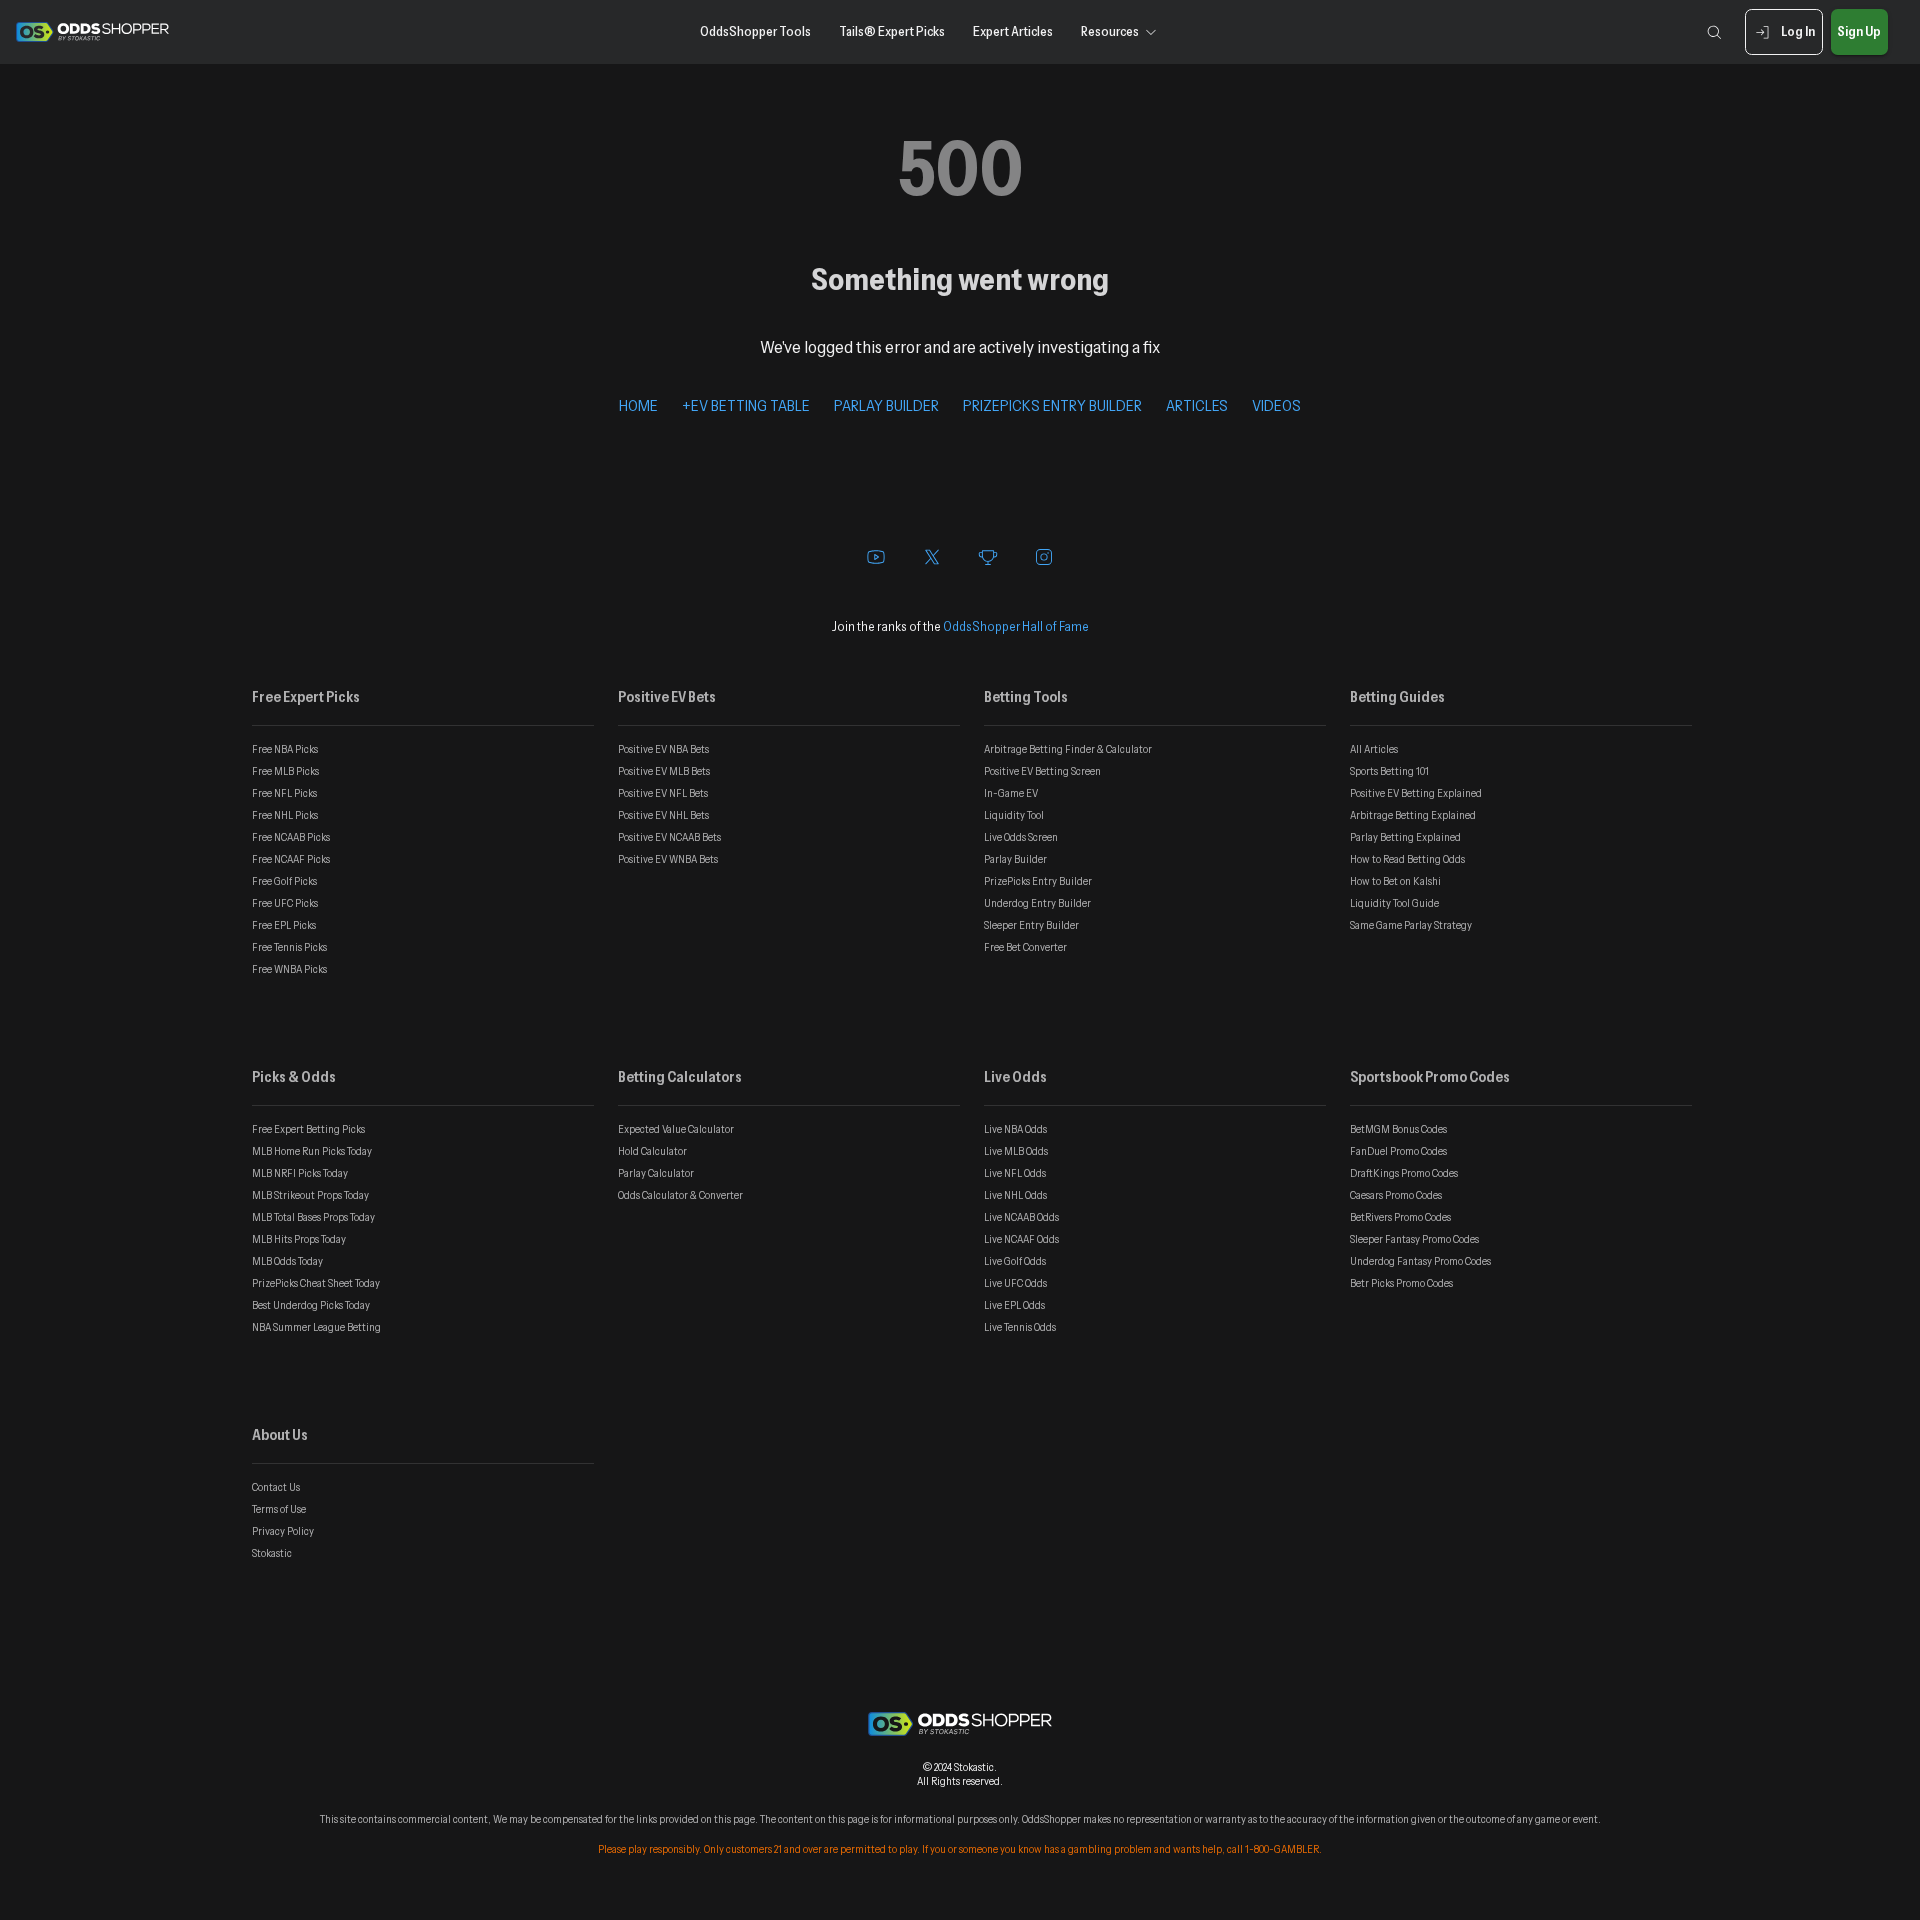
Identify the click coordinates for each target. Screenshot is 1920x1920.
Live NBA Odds (1015, 1129)
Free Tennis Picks (289, 947)
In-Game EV (1011, 793)
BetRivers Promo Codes (1400, 1217)
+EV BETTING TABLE (746, 405)
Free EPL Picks (284, 925)
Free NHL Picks (285, 815)
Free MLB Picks (285, 771)
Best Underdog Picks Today (311, 1305)
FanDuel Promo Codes (1398, 1151)
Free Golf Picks (284, 881)
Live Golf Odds (1015, 1261)
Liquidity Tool (1014, 815)
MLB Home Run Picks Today (312, 1151)
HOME (638, 405)
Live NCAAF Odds (1021, 1239)
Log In (1798, 31)
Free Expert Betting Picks (308, 1129)
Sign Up (1859, 31)
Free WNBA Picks (289, 969)
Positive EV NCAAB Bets (669, 837)
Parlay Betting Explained (1405, 837)
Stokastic (272, 1553)
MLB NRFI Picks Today (300, 1173)
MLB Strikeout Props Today (310, 1195)
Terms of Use (279, 1509)
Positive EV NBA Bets (663, 749)
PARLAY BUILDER (886, 405)
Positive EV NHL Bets (663, 815)
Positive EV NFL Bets (663, 793)
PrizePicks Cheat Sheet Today (316, 1283)
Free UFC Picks (285, 903)
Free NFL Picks (284, 793)
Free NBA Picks (285, 749)
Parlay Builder (1015, 859)
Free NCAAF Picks (291, 859)
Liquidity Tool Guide (1394, 903)
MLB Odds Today (287, 1261)
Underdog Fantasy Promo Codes (1420, 1261)
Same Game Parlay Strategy (1411, 925)
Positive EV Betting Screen (1042, 771)
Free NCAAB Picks (291, 837)
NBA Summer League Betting (316, 1327)
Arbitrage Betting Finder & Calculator (1068, 749)
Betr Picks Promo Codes (1401, 1283)
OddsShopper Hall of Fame (1016, 626)
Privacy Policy (283, 1531)
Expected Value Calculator (676, 1129)
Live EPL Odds (1014, 1305)
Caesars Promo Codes (1396, 1195)
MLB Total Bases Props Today (313, 1217)
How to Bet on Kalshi (1395, 881)
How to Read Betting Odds (1407, 859)
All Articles (1374, 749)
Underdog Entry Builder (1037, 903)
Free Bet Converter (1025, 947)
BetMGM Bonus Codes (1398, 1129)
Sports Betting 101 (1389, 771)
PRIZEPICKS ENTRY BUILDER (1052, 405)
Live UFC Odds (1015, 1283)
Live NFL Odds (1015, 1173)
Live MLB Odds (1016, 1151)
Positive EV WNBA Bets (668, 859)
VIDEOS (1276, 405)
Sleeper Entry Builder (1031, 925)
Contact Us (276, 1487)
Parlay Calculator (656, 1173)
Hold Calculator (652, 1151)
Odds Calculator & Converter (680, 1195)
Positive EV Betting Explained (1416, 793)
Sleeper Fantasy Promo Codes (1414, 1239)
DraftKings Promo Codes (1404, 1173)
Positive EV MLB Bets (664, 771)
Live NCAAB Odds (1021, 1217)
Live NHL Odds (1015, 1195)
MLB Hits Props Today (299, 1239)
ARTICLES (1197, 405)
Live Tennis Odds (1020, 1327)
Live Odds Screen (1021, 837)
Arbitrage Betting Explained (1413, 815)
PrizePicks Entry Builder (1038, 881)
